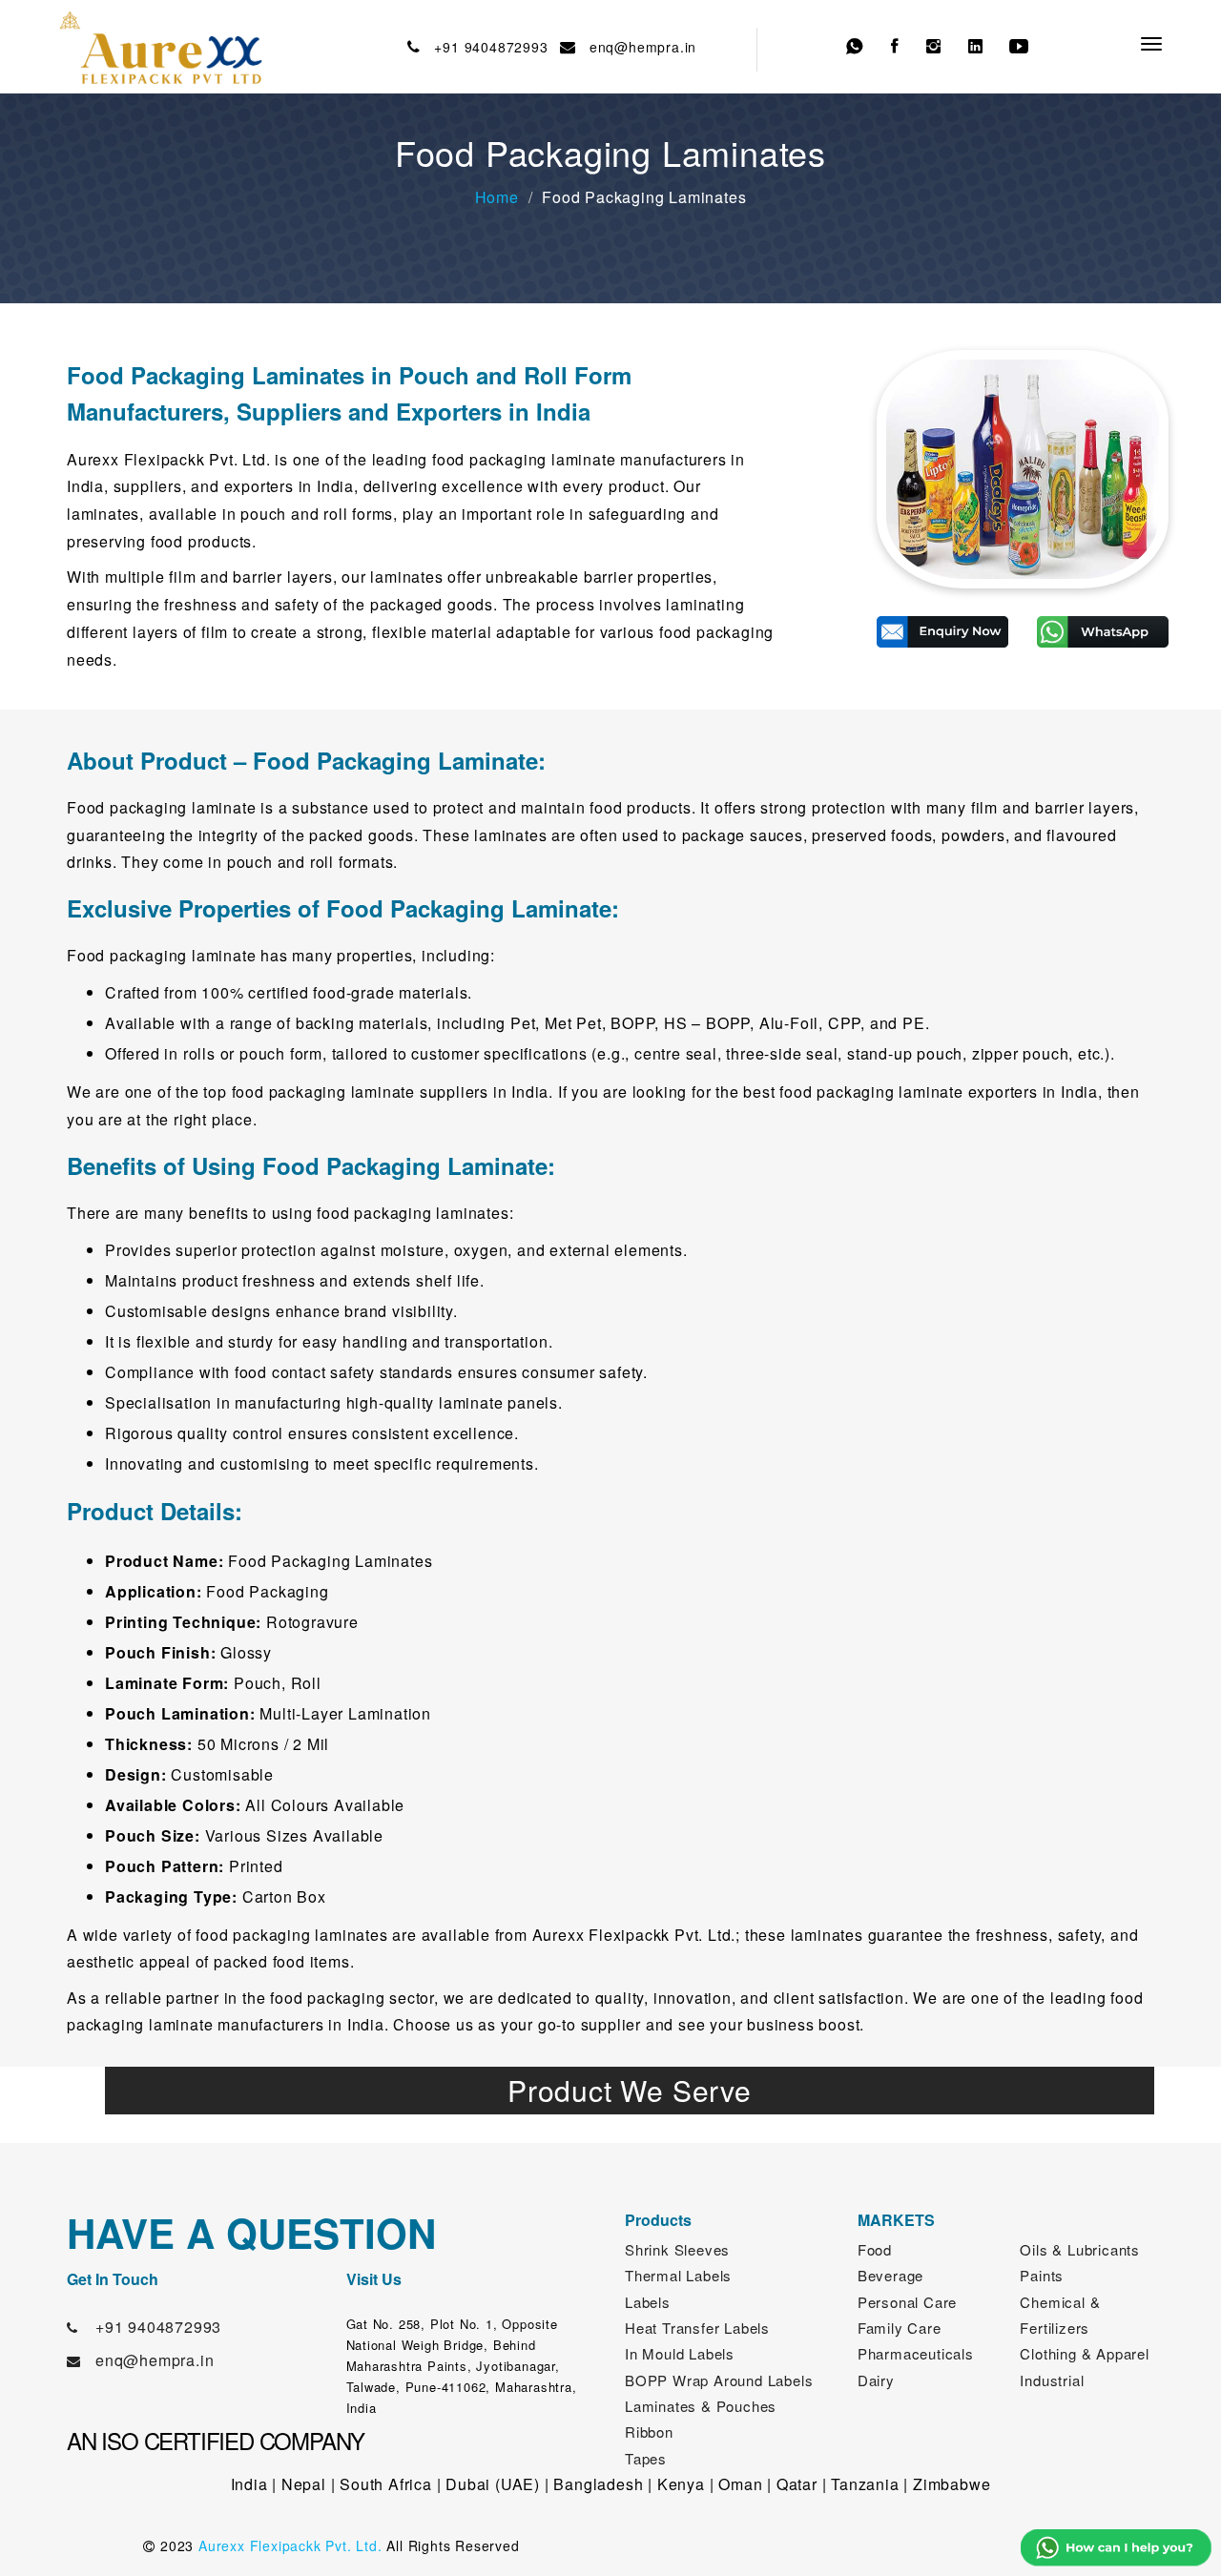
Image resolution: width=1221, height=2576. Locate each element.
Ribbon (649, 2432)
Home (497, 197)
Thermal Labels (678, 2275)
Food (875, 2249)
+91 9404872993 (487, 47)
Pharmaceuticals (916, 2353)
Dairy (876, 2380)
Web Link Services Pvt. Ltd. (979, 2545)
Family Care (900, 2328)
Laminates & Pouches (701, 2406)
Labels (648, 2302)
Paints (1042, 2275)
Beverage (890, 2275)
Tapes (646, 2458)
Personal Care (907, 2302)
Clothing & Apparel (1084, 2353)
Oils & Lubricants (1080, 2249)
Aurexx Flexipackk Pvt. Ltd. (290, 2545)
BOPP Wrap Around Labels (719, 2380)
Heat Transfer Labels (697, 2328)
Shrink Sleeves (677, 2249)
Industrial (1052, 2380)
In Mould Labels (680, 2353)
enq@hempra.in (638, 47)
